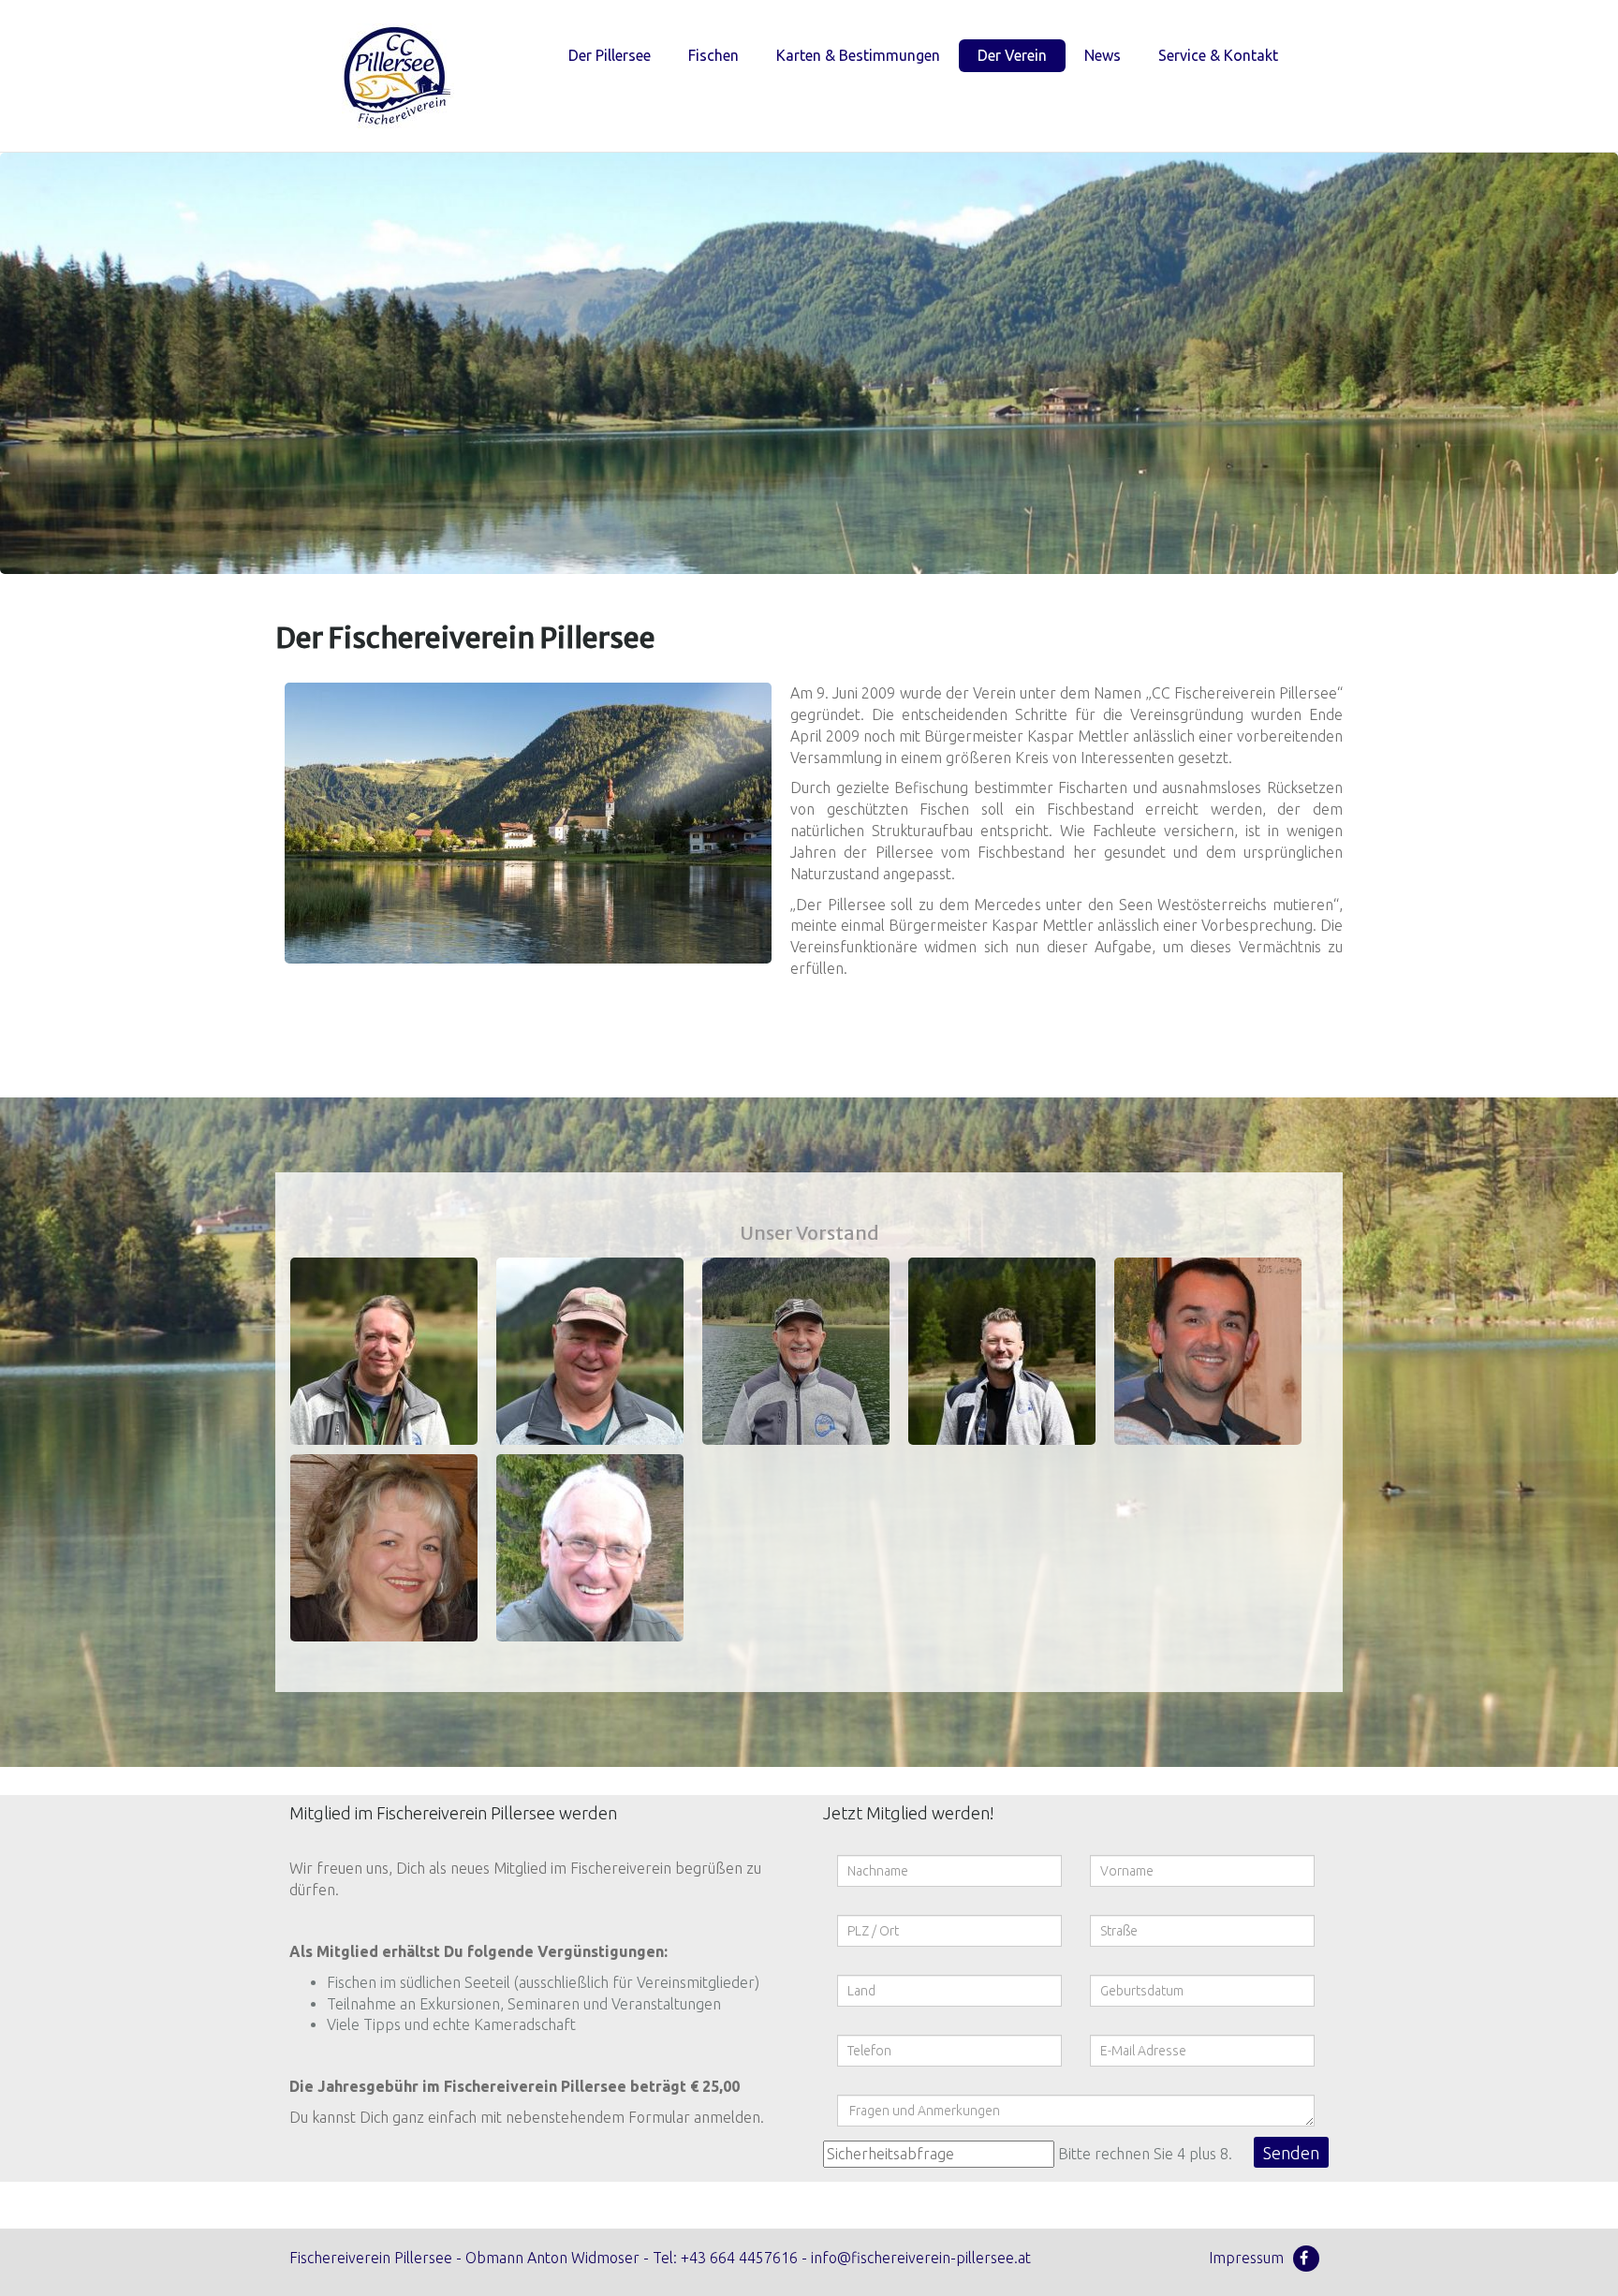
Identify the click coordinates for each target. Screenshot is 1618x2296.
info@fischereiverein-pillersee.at (921, 2258)
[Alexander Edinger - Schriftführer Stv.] (1002, 1351)
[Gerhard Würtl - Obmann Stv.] (1208, 1351)
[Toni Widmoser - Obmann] (384, 1351)
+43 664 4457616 (739, 2258)
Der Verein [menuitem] (1012, 55)
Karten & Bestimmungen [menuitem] (858, 55)
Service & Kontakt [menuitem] (1218, 55)
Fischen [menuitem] (713, 55)
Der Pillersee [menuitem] (610, 55)
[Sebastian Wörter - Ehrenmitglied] (590, 1548)
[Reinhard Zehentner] (590, 1351)
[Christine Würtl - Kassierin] (384, 1548)
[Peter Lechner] (796, 1351)
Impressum (1246, 2258)
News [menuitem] (1103, 55)
